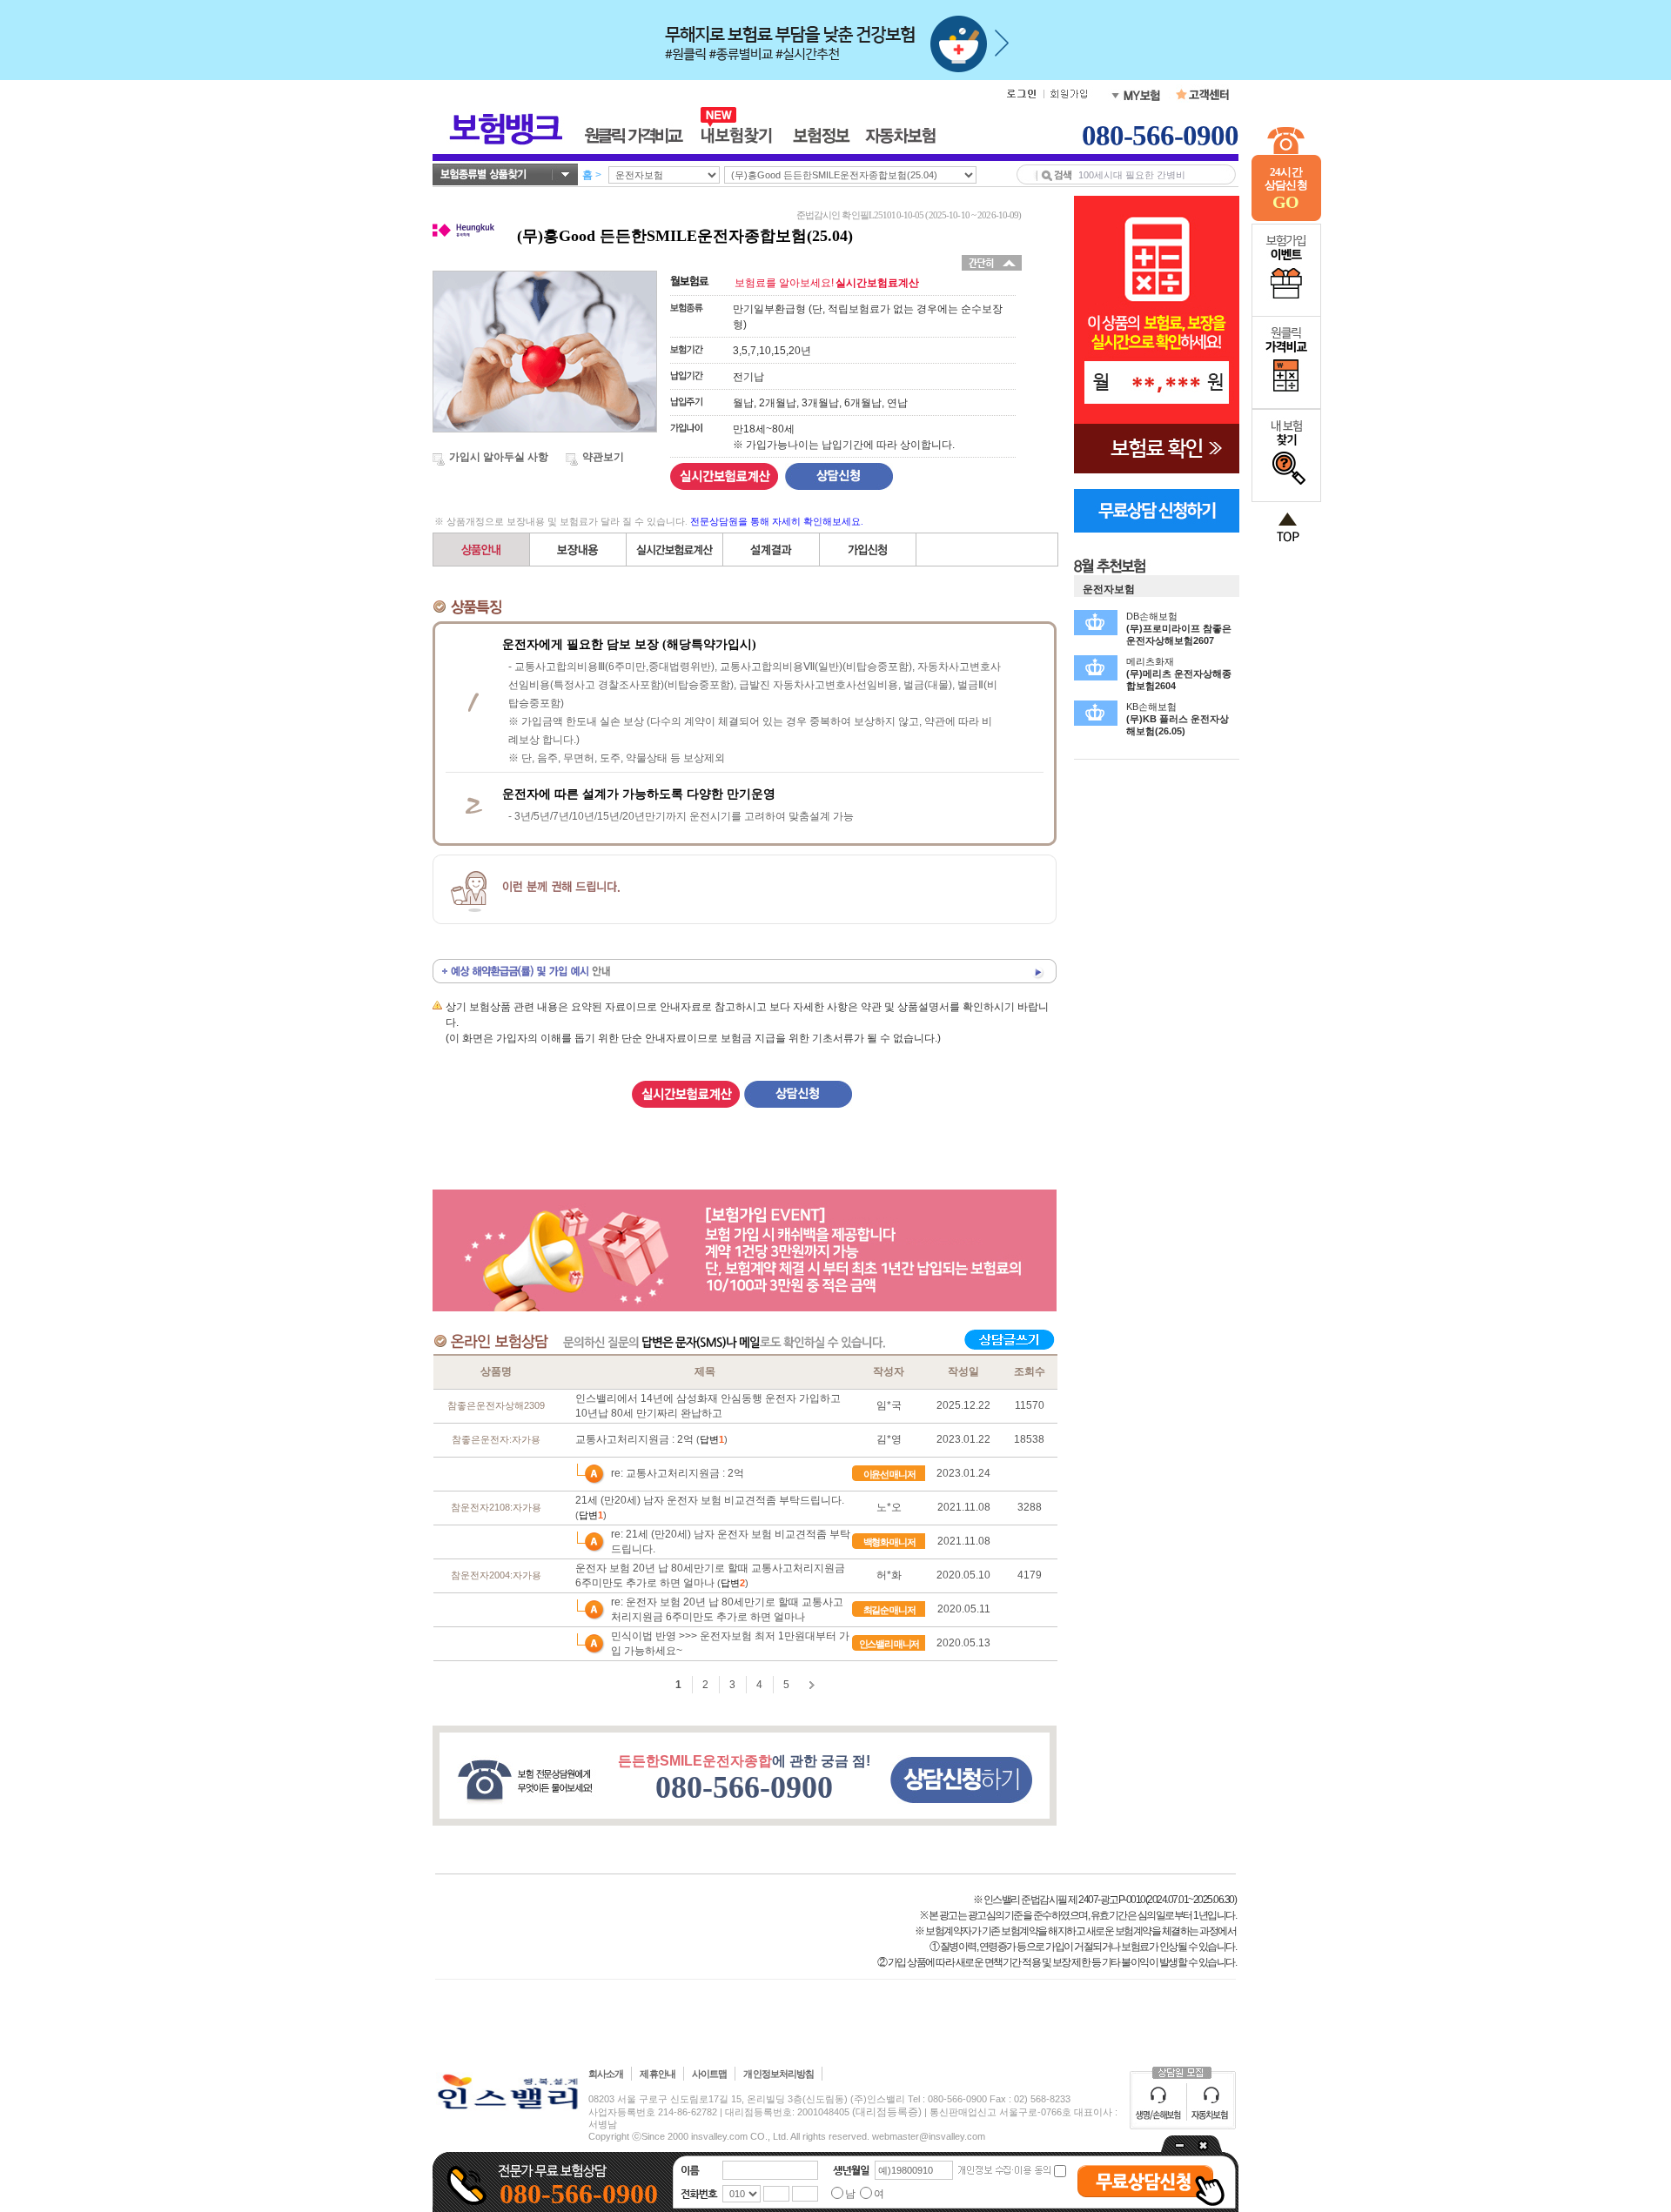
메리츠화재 (1179, 674)
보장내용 (578, 550)
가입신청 (868, 550)
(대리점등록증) (887, 2112)
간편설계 (675, 550)
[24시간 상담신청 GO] (1286, 218)
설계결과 (772, 550)
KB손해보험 (1178, 719)
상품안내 (482, 550)
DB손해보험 (1179, 628)
